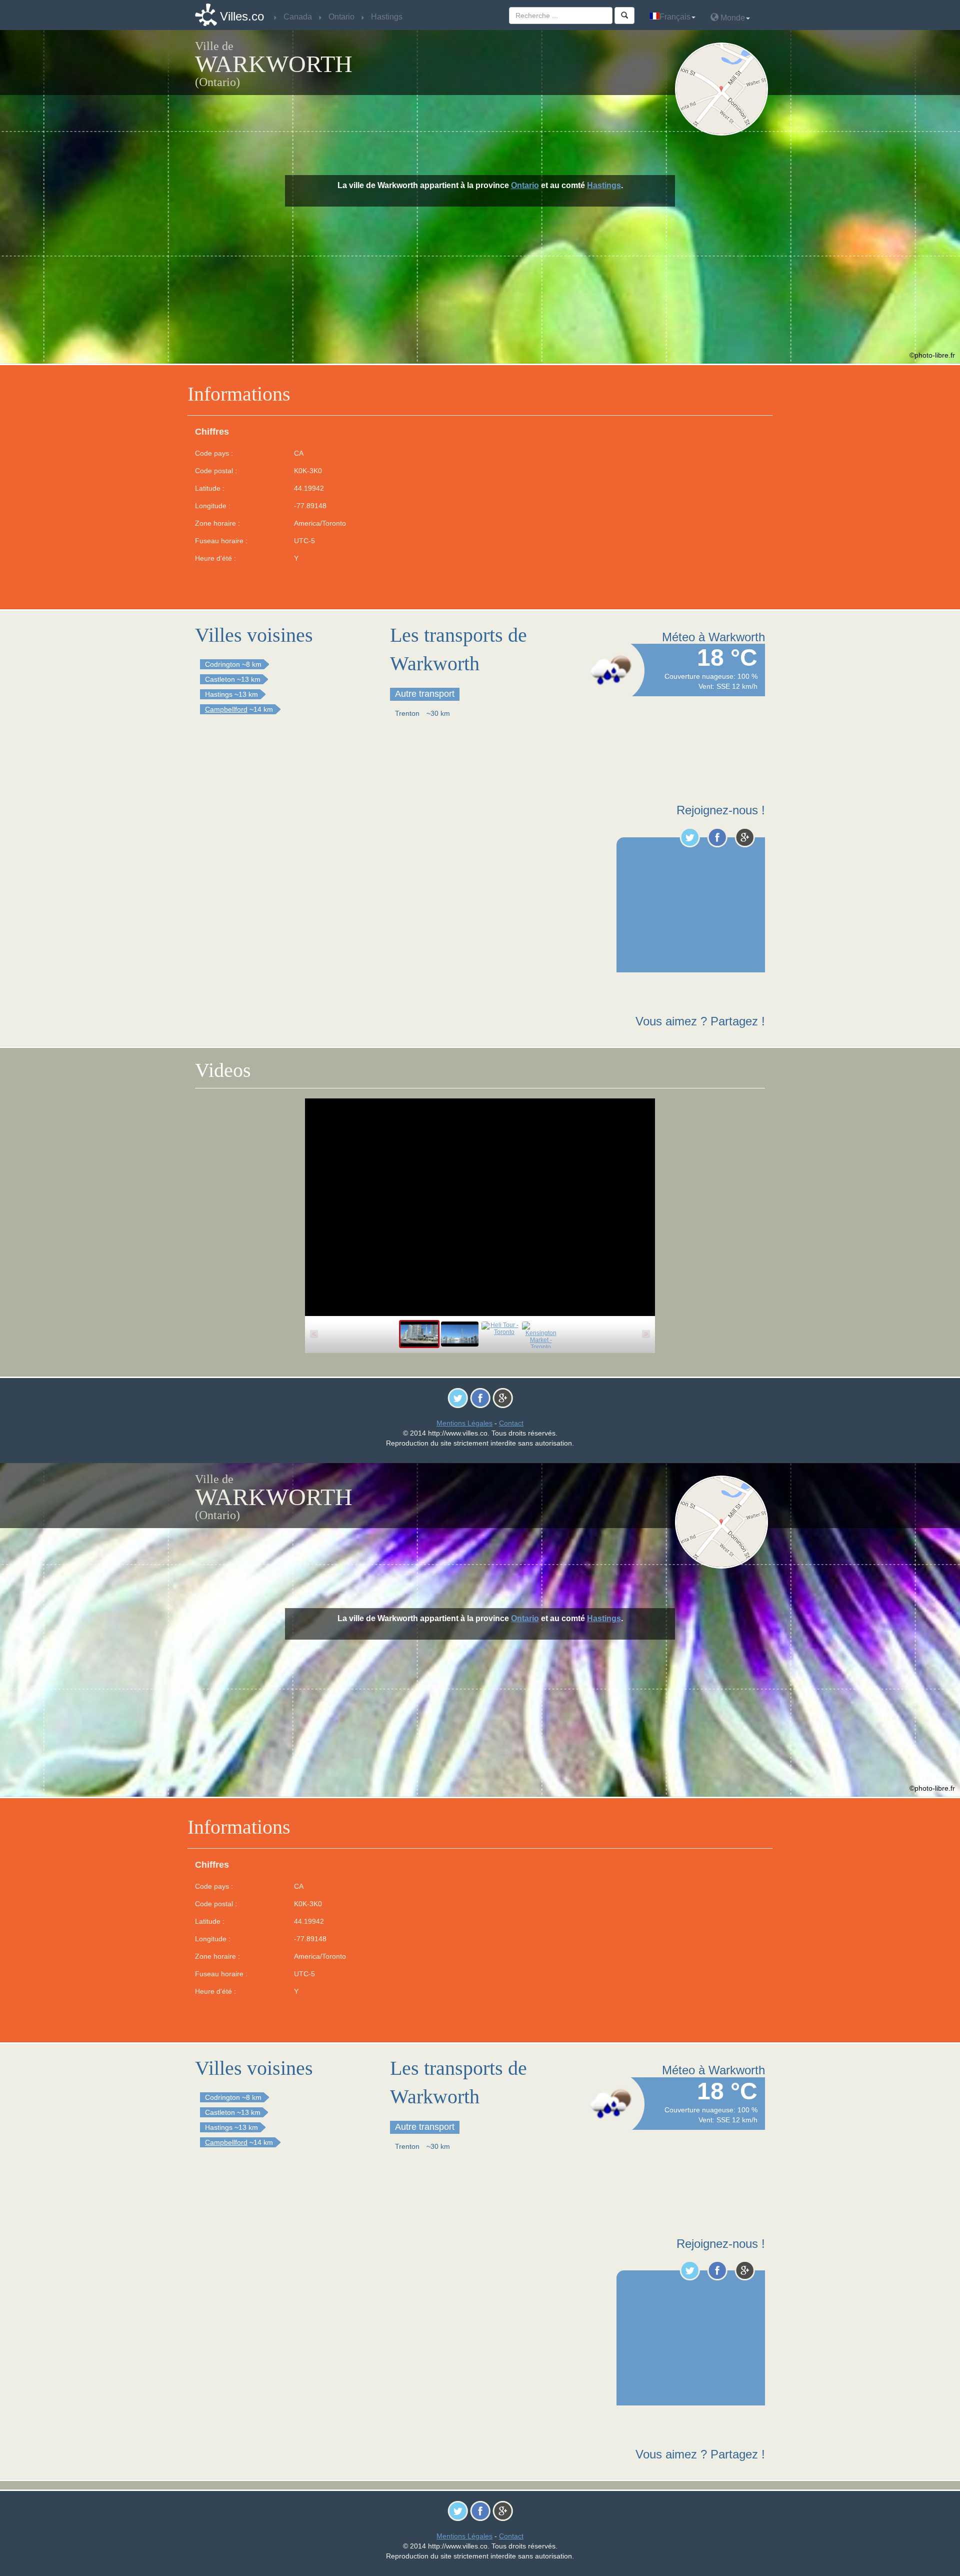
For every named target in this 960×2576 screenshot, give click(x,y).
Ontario (525, 185)
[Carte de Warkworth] (724, 89)
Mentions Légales (464, 1423)
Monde (732, 18)
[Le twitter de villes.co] (690, 837)
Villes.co (242, 16)
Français (675, 17)
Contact (511, 1423)
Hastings (604, 185)
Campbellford (226, 709)
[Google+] (745, 837)
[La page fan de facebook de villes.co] (717, 837)
